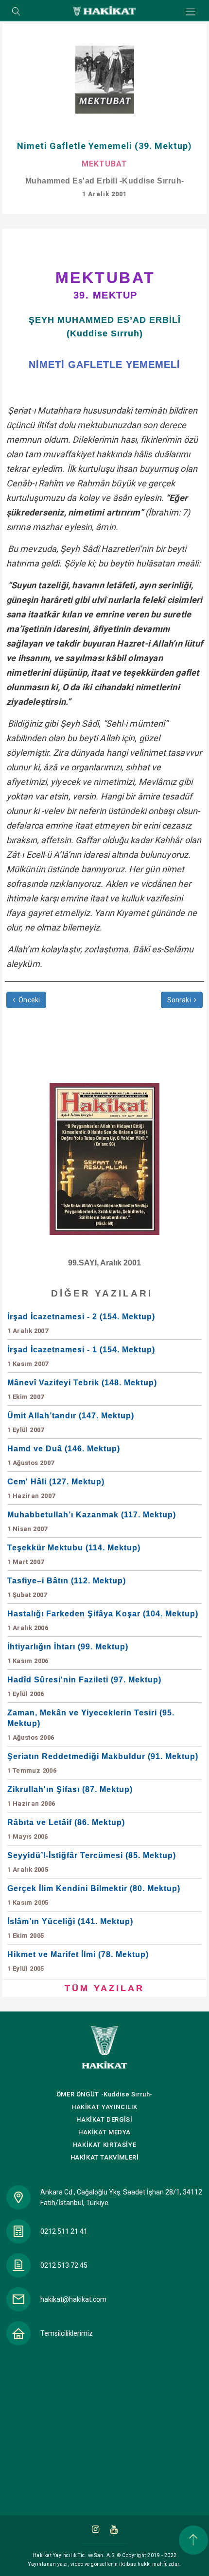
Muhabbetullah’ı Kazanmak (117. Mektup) (92, 1521)
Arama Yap (16, 12)
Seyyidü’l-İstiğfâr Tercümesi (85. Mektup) (92, 1862)
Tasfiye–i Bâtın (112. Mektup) (67, 1587)
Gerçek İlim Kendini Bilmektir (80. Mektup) (94, 1895)
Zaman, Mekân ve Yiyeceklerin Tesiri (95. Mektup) (91, 1725)
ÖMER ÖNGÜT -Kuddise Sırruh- (104, 2094)
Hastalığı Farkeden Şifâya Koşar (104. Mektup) (103, 1620)
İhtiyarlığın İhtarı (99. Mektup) (68, 1654)
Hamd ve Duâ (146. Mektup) (64, 1455)
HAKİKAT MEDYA (104, 2132)
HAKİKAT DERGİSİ (104, 2119)
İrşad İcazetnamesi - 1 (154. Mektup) (81, 1356)
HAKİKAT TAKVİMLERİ (105, 2157)
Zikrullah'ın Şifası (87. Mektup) (70, 1796)
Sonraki (181, 1000)
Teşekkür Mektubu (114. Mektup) (74, 1554)
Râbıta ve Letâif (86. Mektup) (66, 1829)
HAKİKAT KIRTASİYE (104, 2145)
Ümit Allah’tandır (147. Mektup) (71, 1422)
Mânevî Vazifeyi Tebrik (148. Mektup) (82, 1389)
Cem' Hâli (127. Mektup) (56, 1488)
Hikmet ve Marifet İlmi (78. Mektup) (78, 1961)
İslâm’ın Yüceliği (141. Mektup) (70, 1928)
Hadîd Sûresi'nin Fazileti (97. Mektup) (84, 1687)
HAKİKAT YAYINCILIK (104, 2107)
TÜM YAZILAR (104, 1988)
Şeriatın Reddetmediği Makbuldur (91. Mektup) (103, 1763)
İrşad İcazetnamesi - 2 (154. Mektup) (81, 1323)
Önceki (28, 1000)
